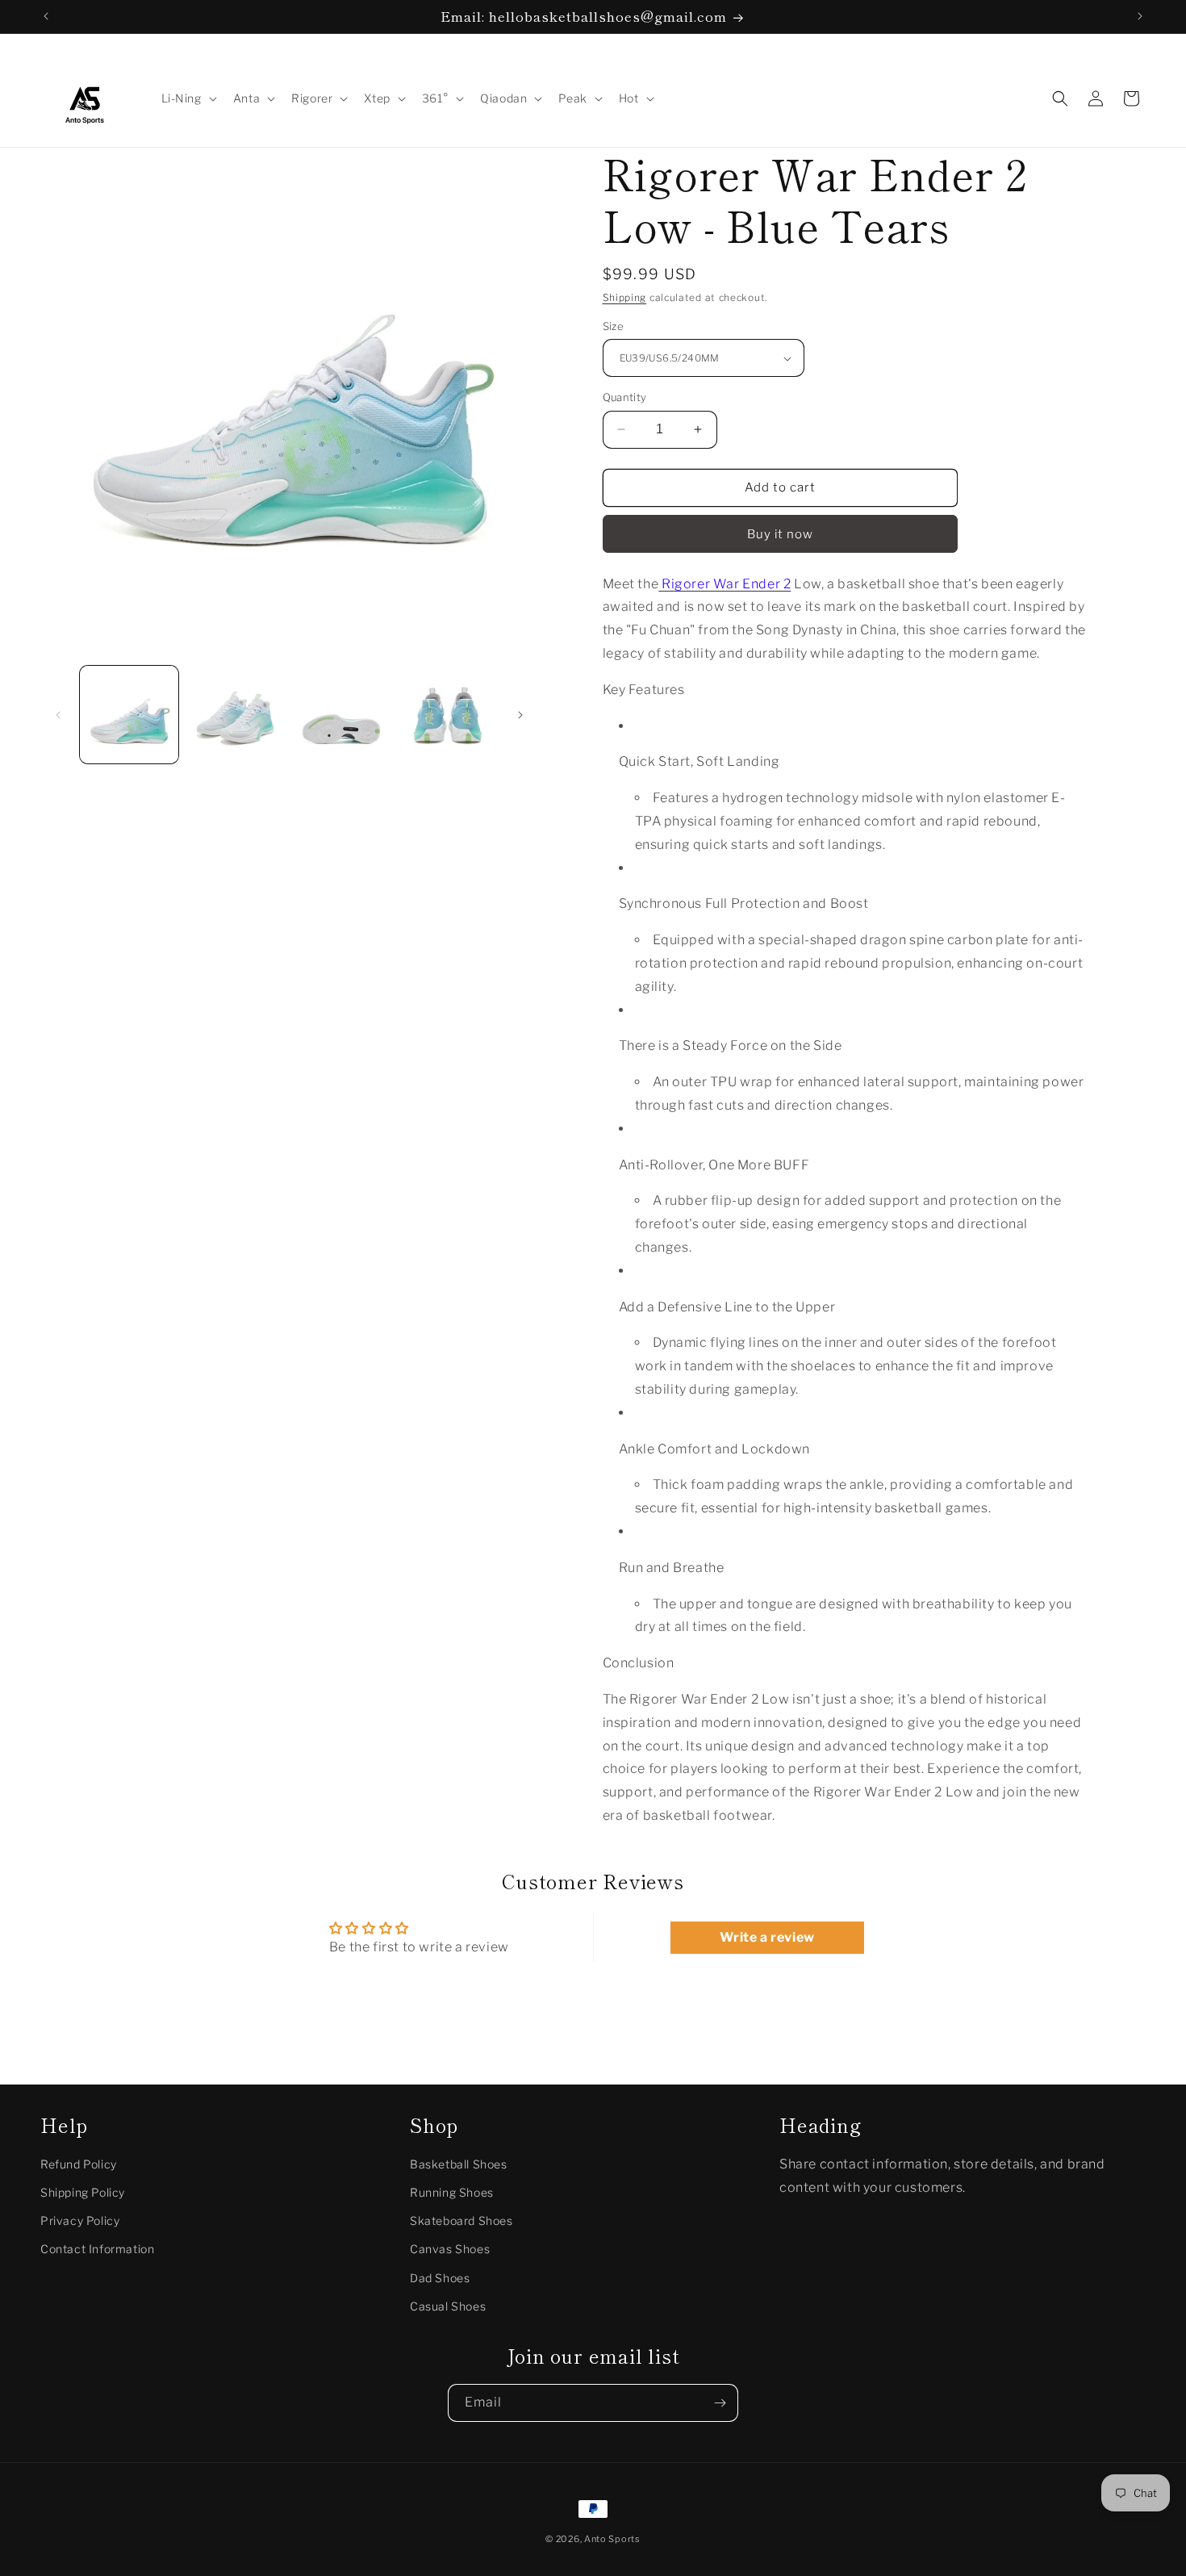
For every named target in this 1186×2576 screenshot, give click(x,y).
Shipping (625, 297)
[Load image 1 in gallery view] (129, 715)
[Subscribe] (720, 2403)
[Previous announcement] (46, 16)
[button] (188, 98)
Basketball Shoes (459, 2164)
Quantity (625, 397)
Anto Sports (612, 2539)
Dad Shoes (440, 2278)
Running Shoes (452, 2192)
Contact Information (97, 2250)
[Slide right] (520, 715)
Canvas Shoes (450, 2250)
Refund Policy (79, 2164)
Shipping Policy (83, 2192)
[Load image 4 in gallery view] (448, 715)
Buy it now (780, 534)
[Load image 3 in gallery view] (341, 715)
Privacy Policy (80, 2221)
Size (614, 326)
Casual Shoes (448, 2306)
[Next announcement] (1140, 16)
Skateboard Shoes (461, 2221)
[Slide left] (58, 715)
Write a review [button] (767, 1937)
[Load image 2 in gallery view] (236, 715)
